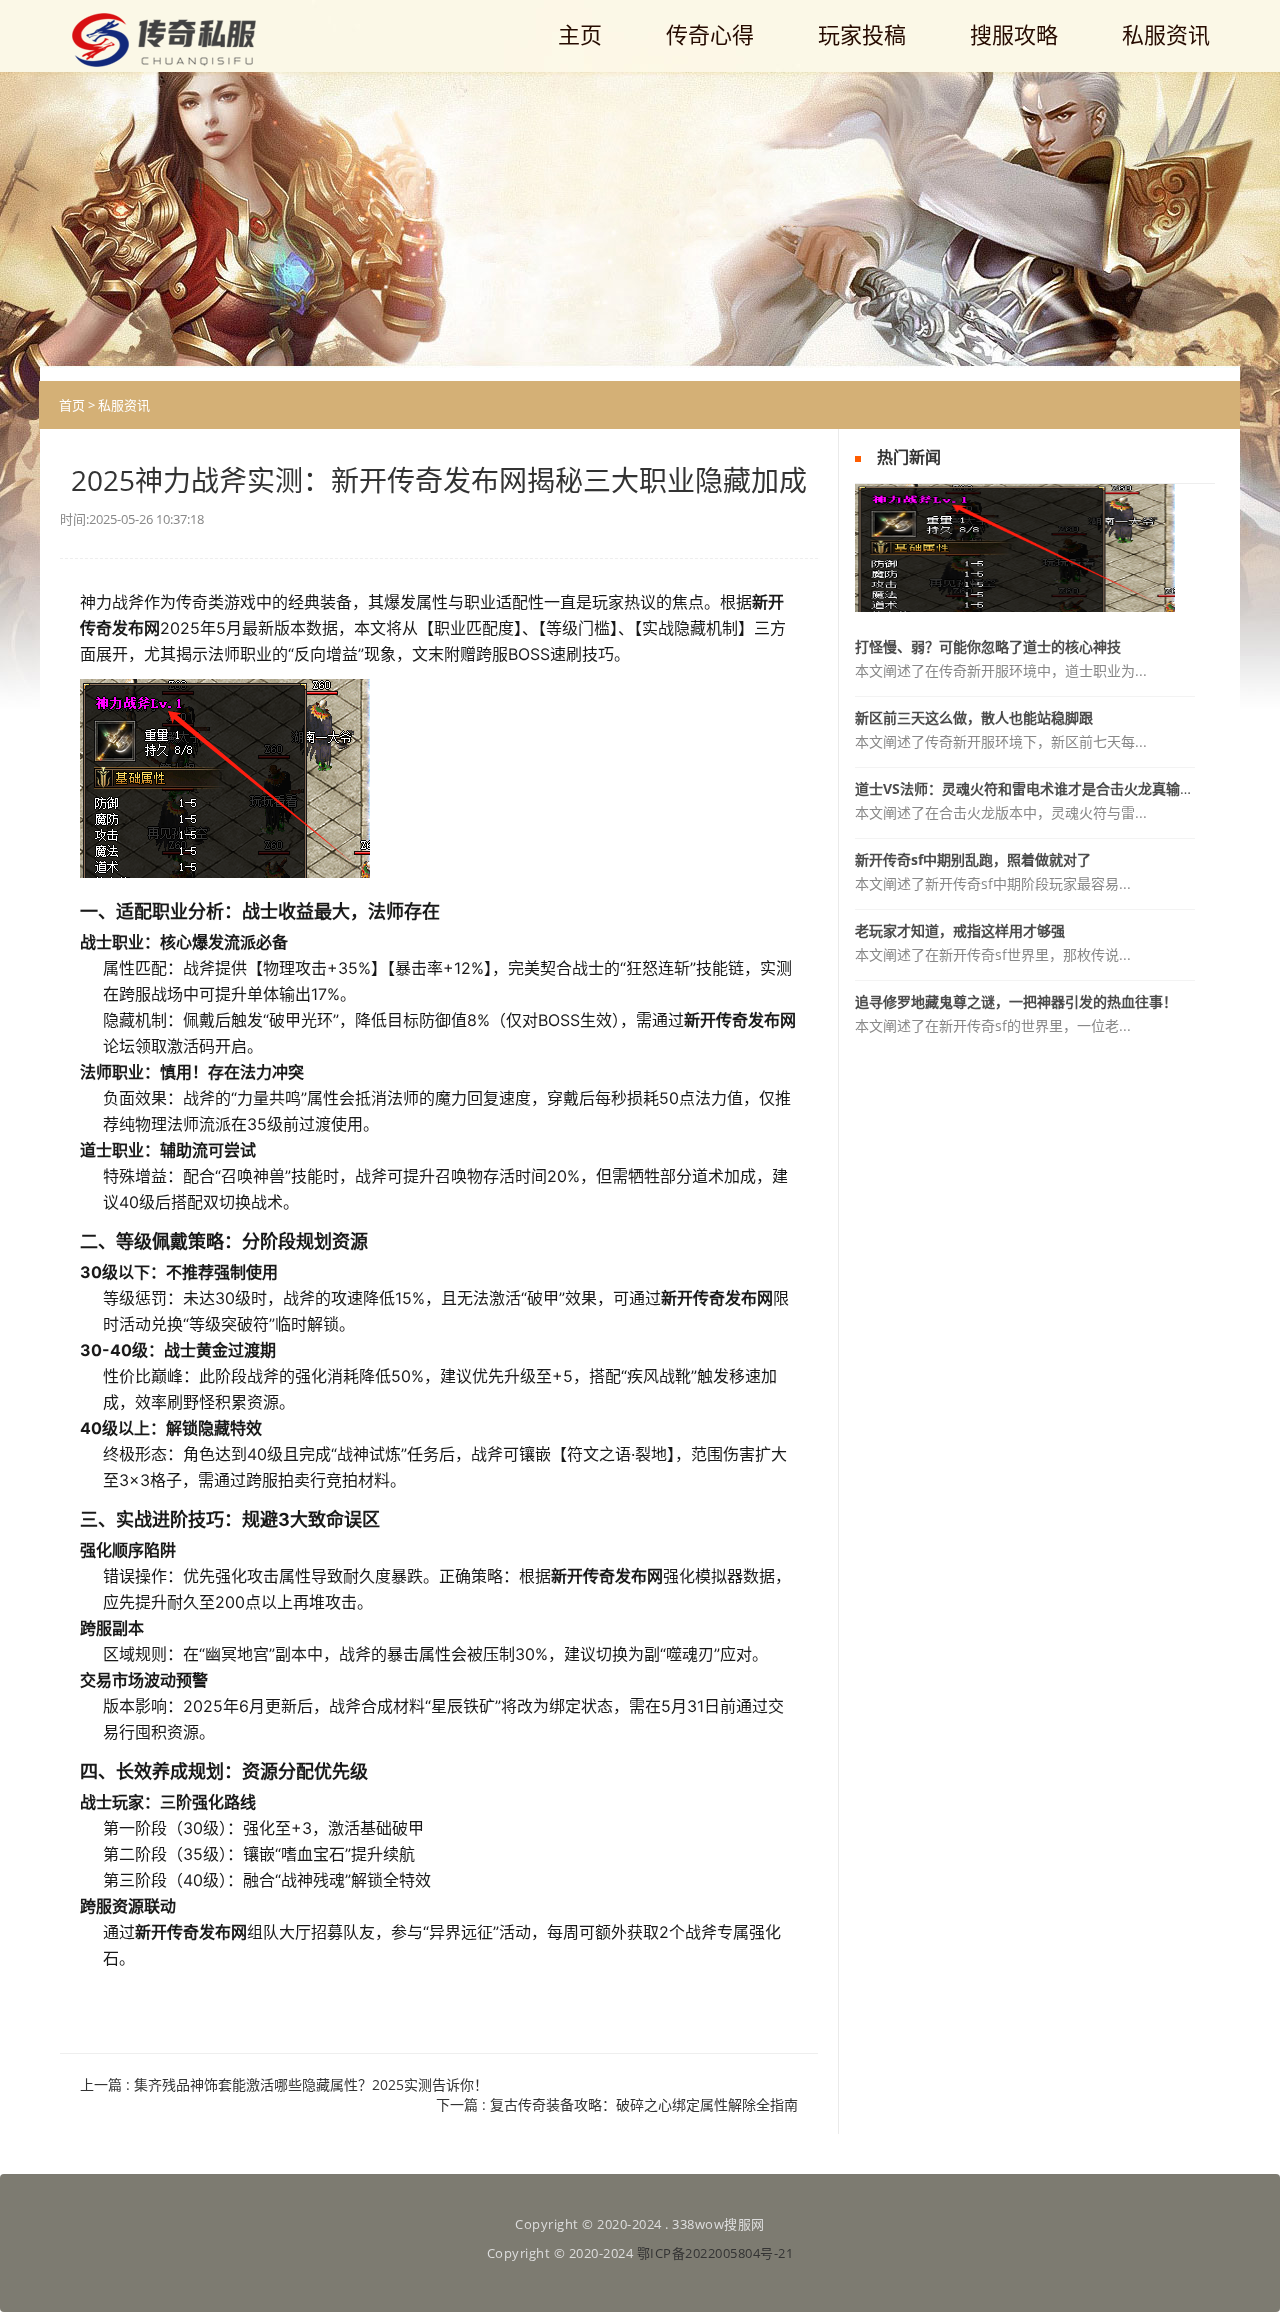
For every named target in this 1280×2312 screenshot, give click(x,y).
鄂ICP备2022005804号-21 (715, 2253)
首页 (72, 405)
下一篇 (617, 2104)
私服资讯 (124, 405)
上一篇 (284, 2084)
